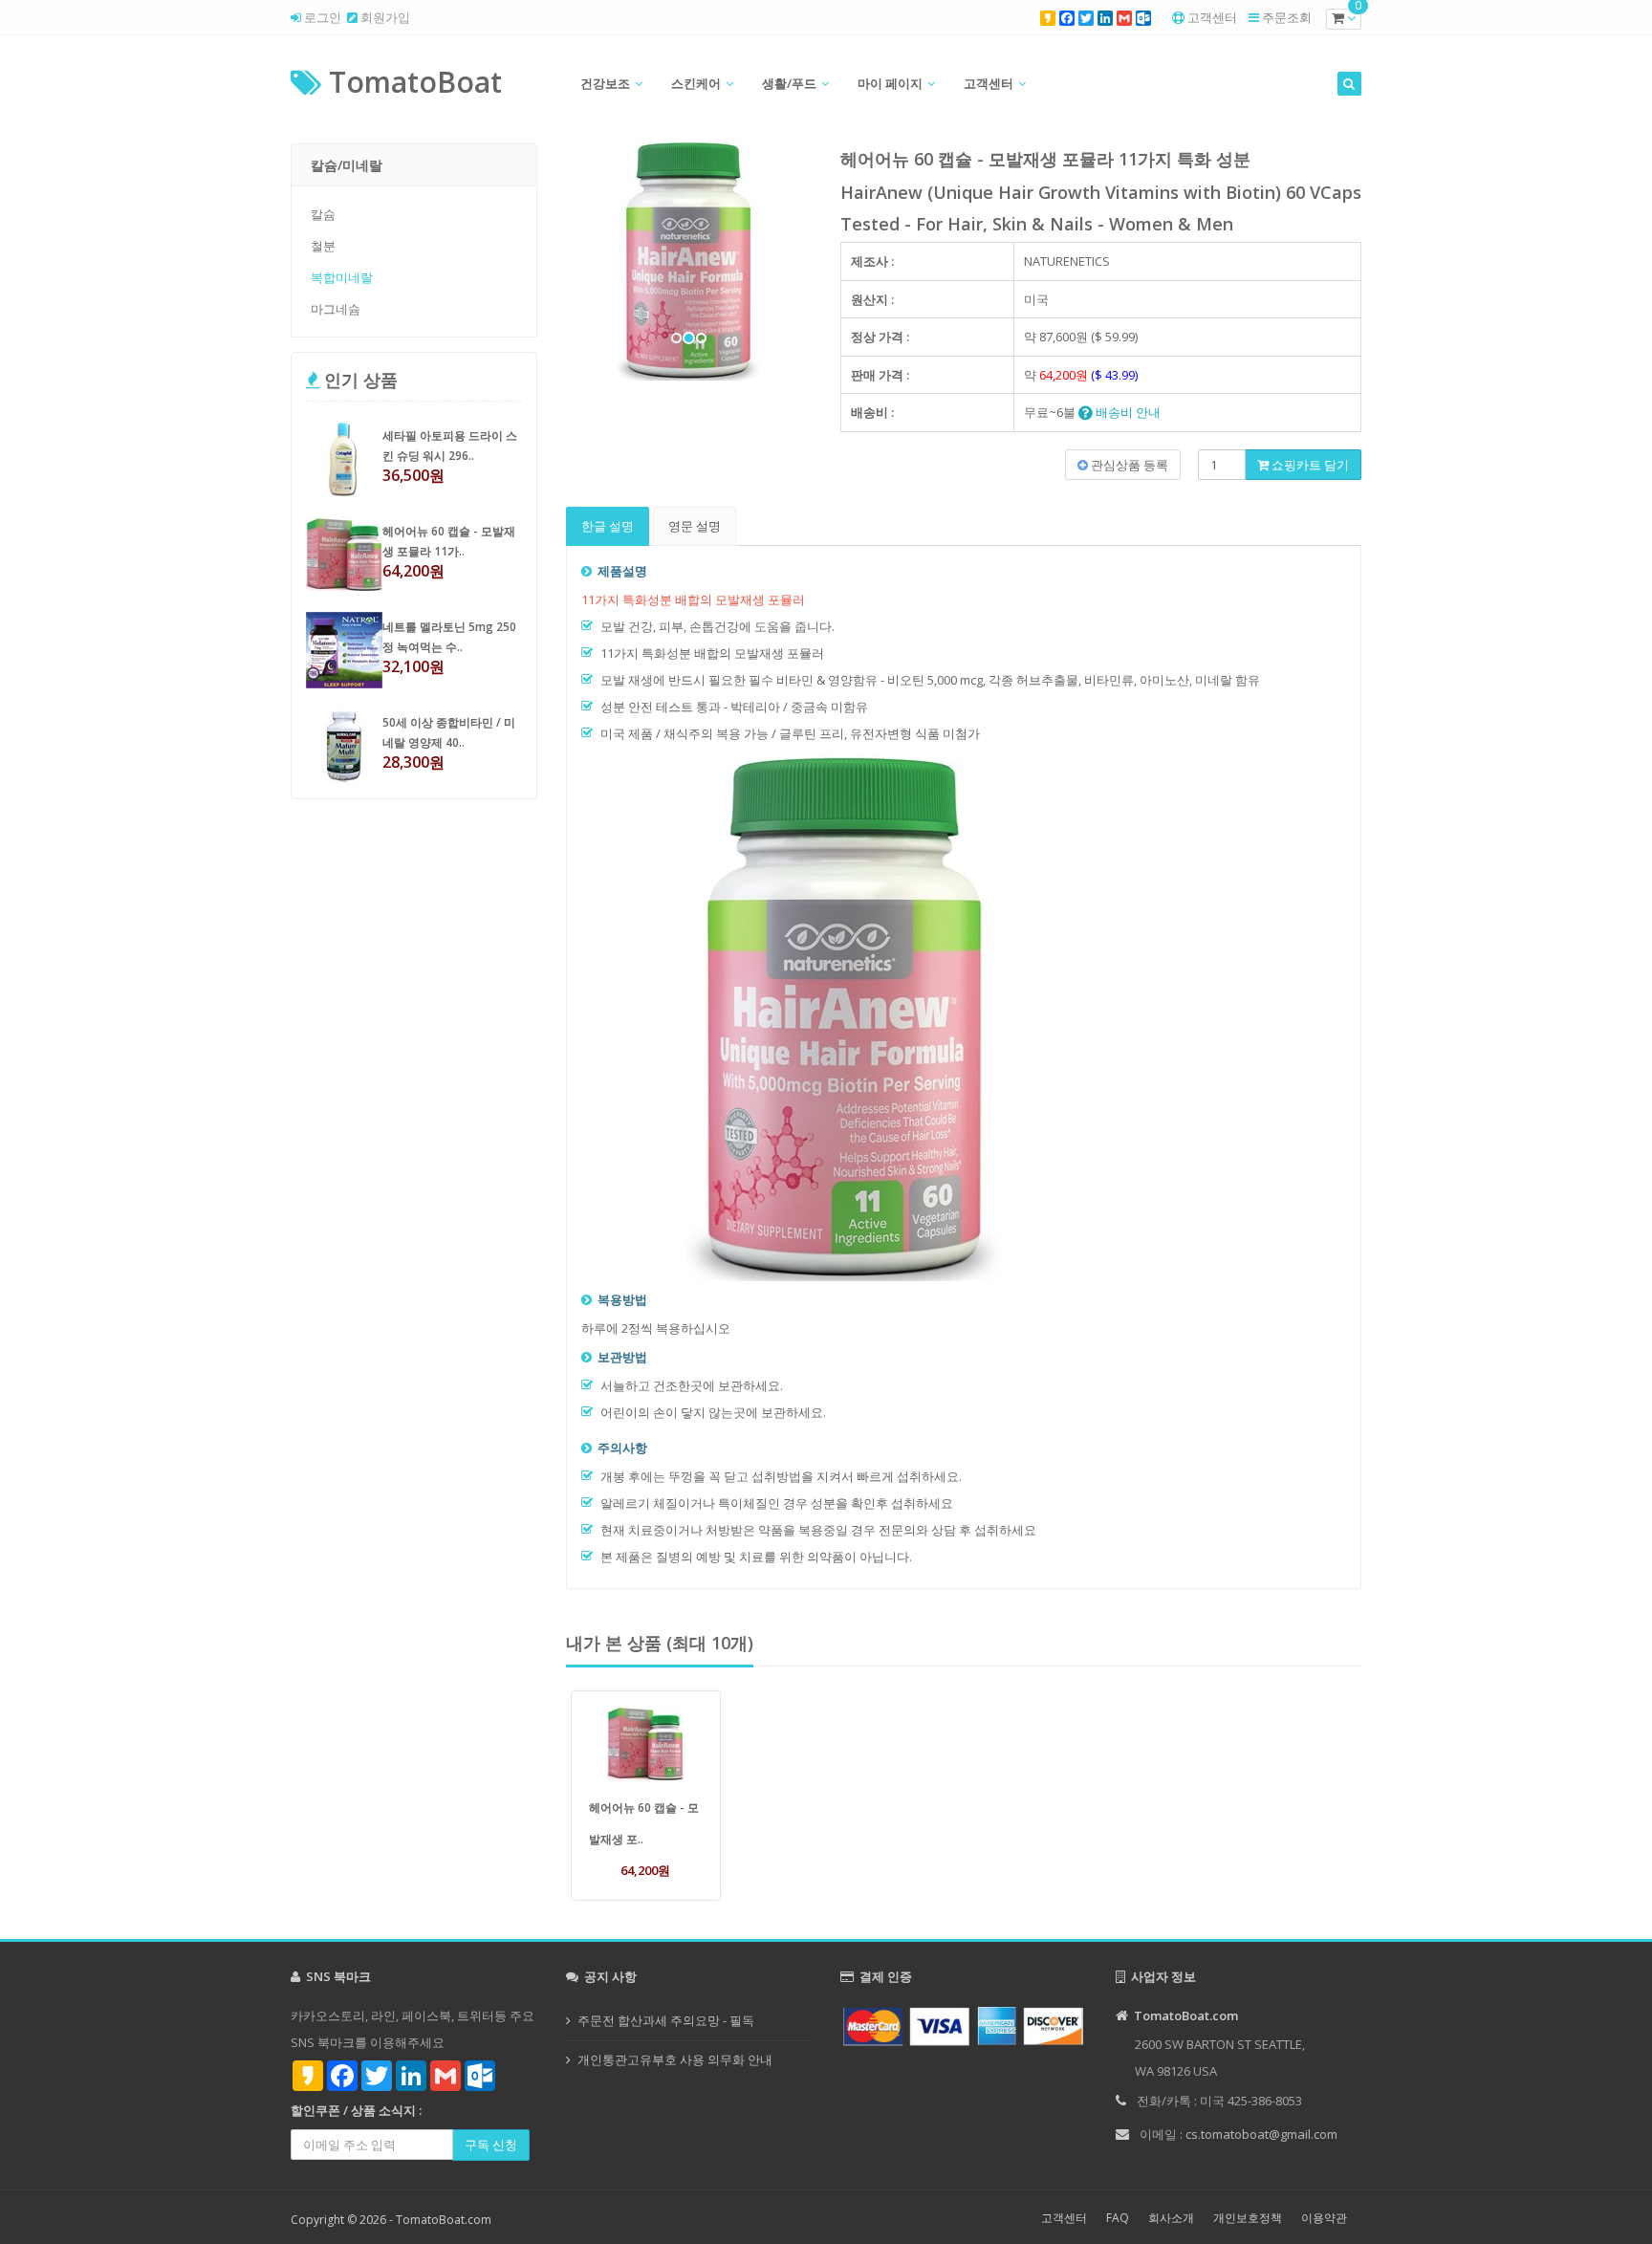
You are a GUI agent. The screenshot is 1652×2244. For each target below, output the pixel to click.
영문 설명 (695, 526)
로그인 (321, 17)
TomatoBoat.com (444, 2220)
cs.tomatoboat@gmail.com (1261, 2134)
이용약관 (1324, 2218)
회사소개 (1171, 2218)
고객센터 (1212, 17)
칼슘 (323, 214)
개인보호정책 (1248, 2218)
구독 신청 (491, 2145)
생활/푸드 (789, 83)
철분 (323, 246)
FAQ (1118, 2218)
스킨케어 (696, 83)
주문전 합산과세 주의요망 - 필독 (666, 2020)
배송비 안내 (1127, 412)
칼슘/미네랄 (347, 165)
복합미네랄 (342, 277)
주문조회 (1287, 17)
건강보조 (605, 83)
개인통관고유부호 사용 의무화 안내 (675, 2059)
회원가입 (384, 17)
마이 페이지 (890, 83)
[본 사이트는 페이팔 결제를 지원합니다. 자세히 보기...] (964, 2025)
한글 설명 (608, 526)
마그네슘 (336, 309)
